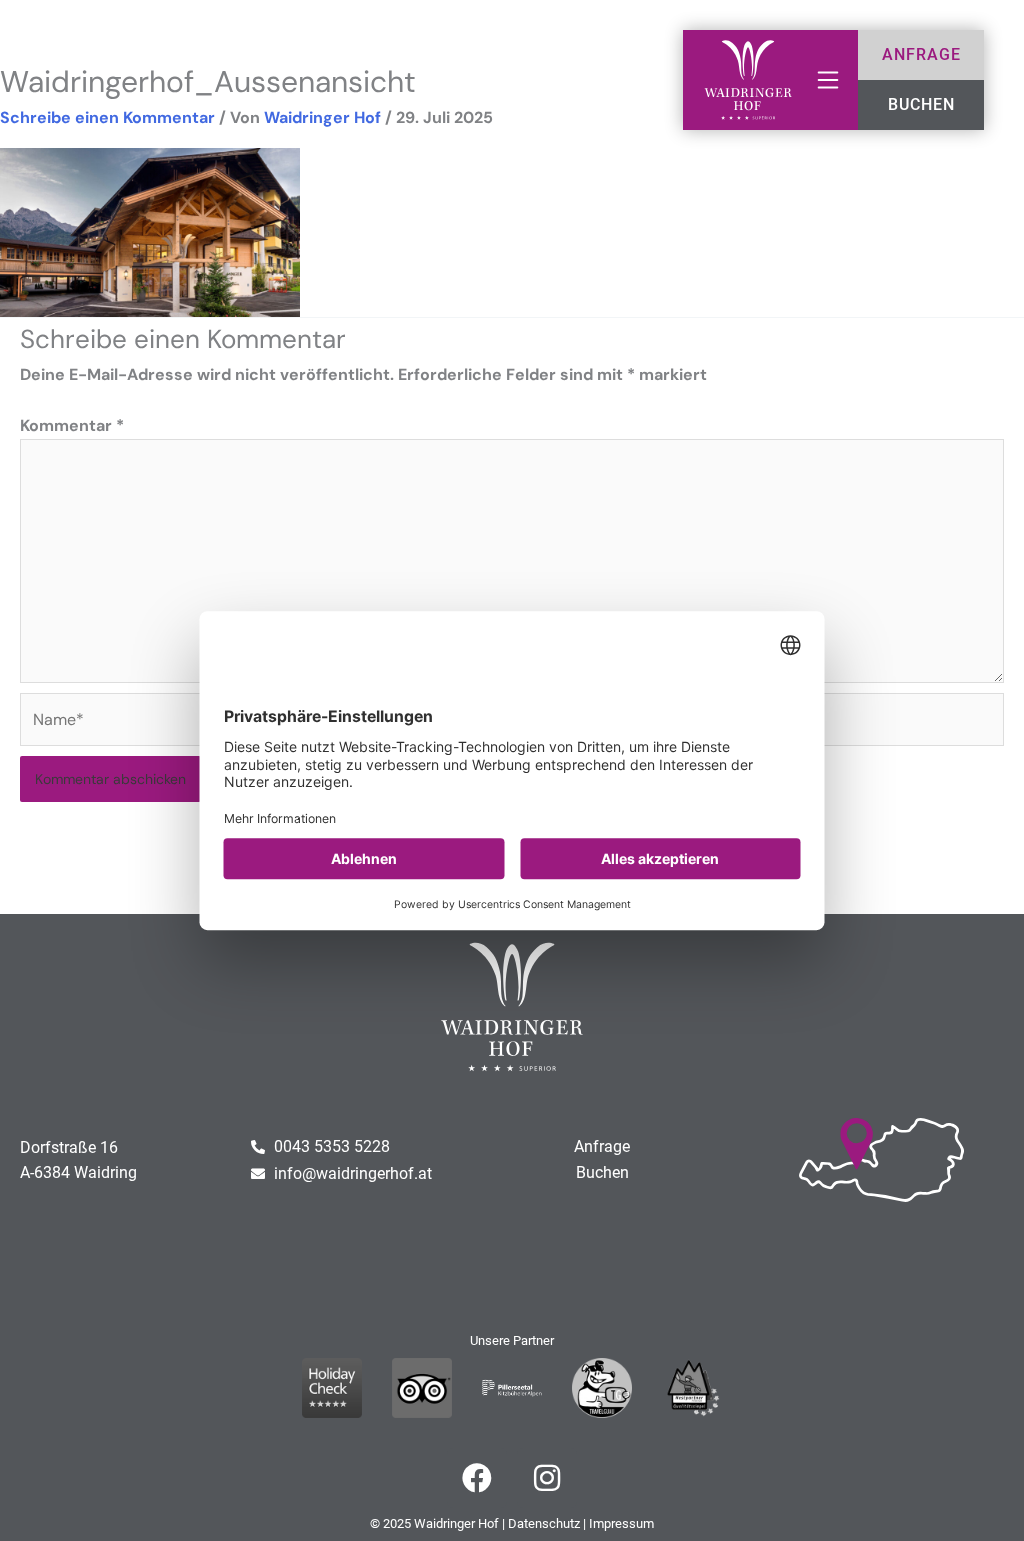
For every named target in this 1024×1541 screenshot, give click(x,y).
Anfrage (602, 1146)
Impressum (621, 1523)
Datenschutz (544, 1523)
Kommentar (72, 425)
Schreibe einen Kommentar (107, 117)
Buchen (602, 1172)
